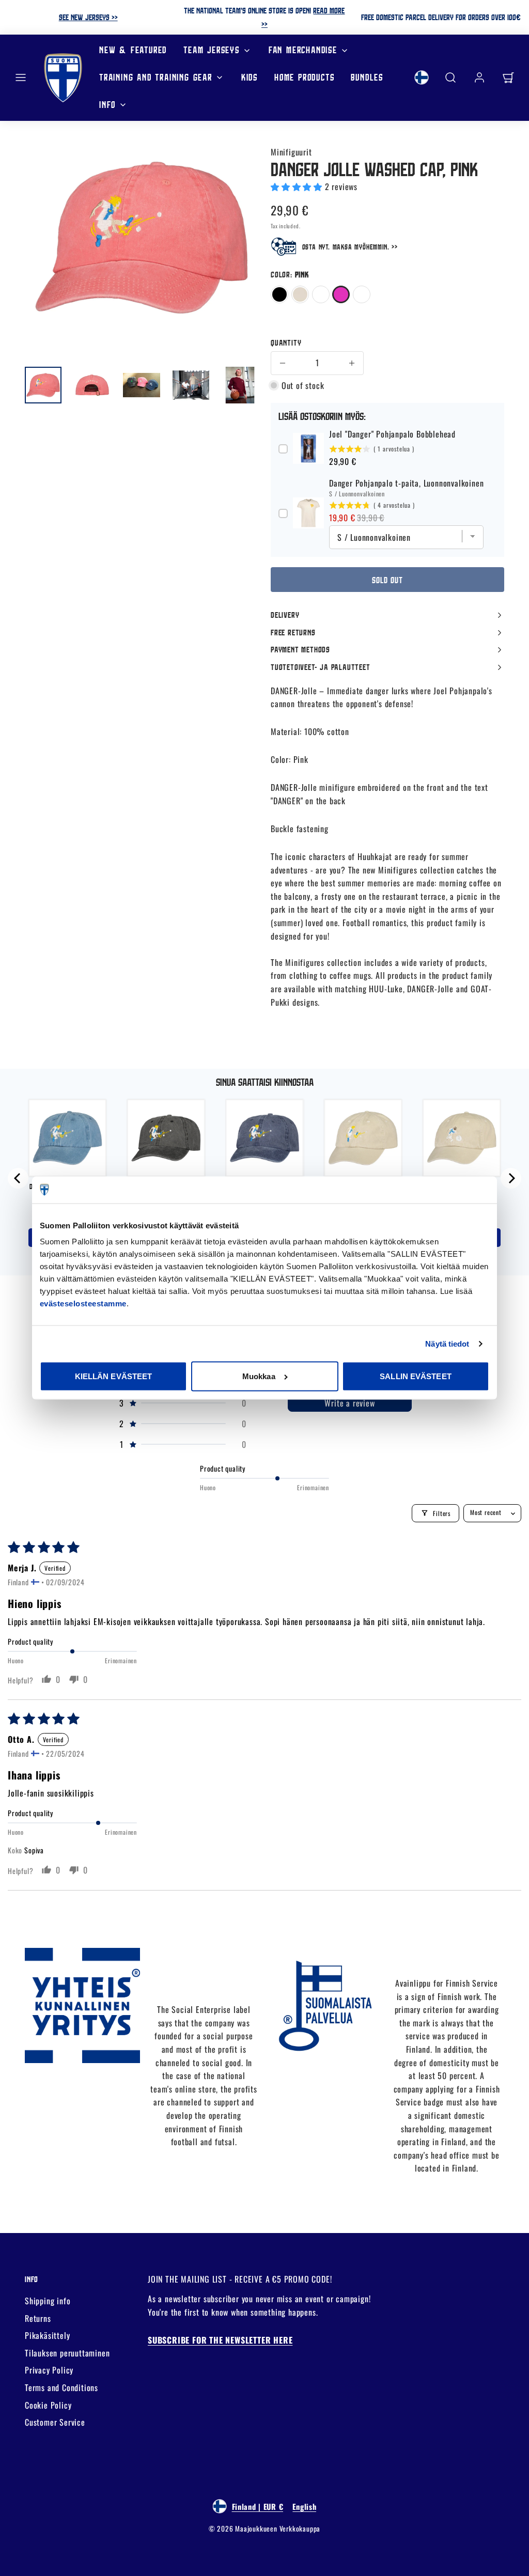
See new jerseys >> (88, 17)
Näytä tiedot (447, 1343)
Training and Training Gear (156, 77)
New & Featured (133, 50)
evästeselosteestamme (83, 1303)
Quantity (286, 342)
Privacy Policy (49, 2370)
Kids (250, 77)
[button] (21, 77)
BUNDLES (367, 77)
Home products (304, 77)
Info (107, 105)
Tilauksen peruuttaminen (67, 2353)
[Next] (511, 1178)
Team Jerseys (212, 50)
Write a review (349, 1403)
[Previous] (18, 1178)
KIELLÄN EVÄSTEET (114, 1376)
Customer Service (55, 2422)
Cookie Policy (48, 2405)
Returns (38, 2318)
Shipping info (48, 2301)
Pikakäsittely (47, 2335)
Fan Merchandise (303, 50)
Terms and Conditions (61, 2387)
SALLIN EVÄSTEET (416, 1376)
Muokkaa (259, 1376)
